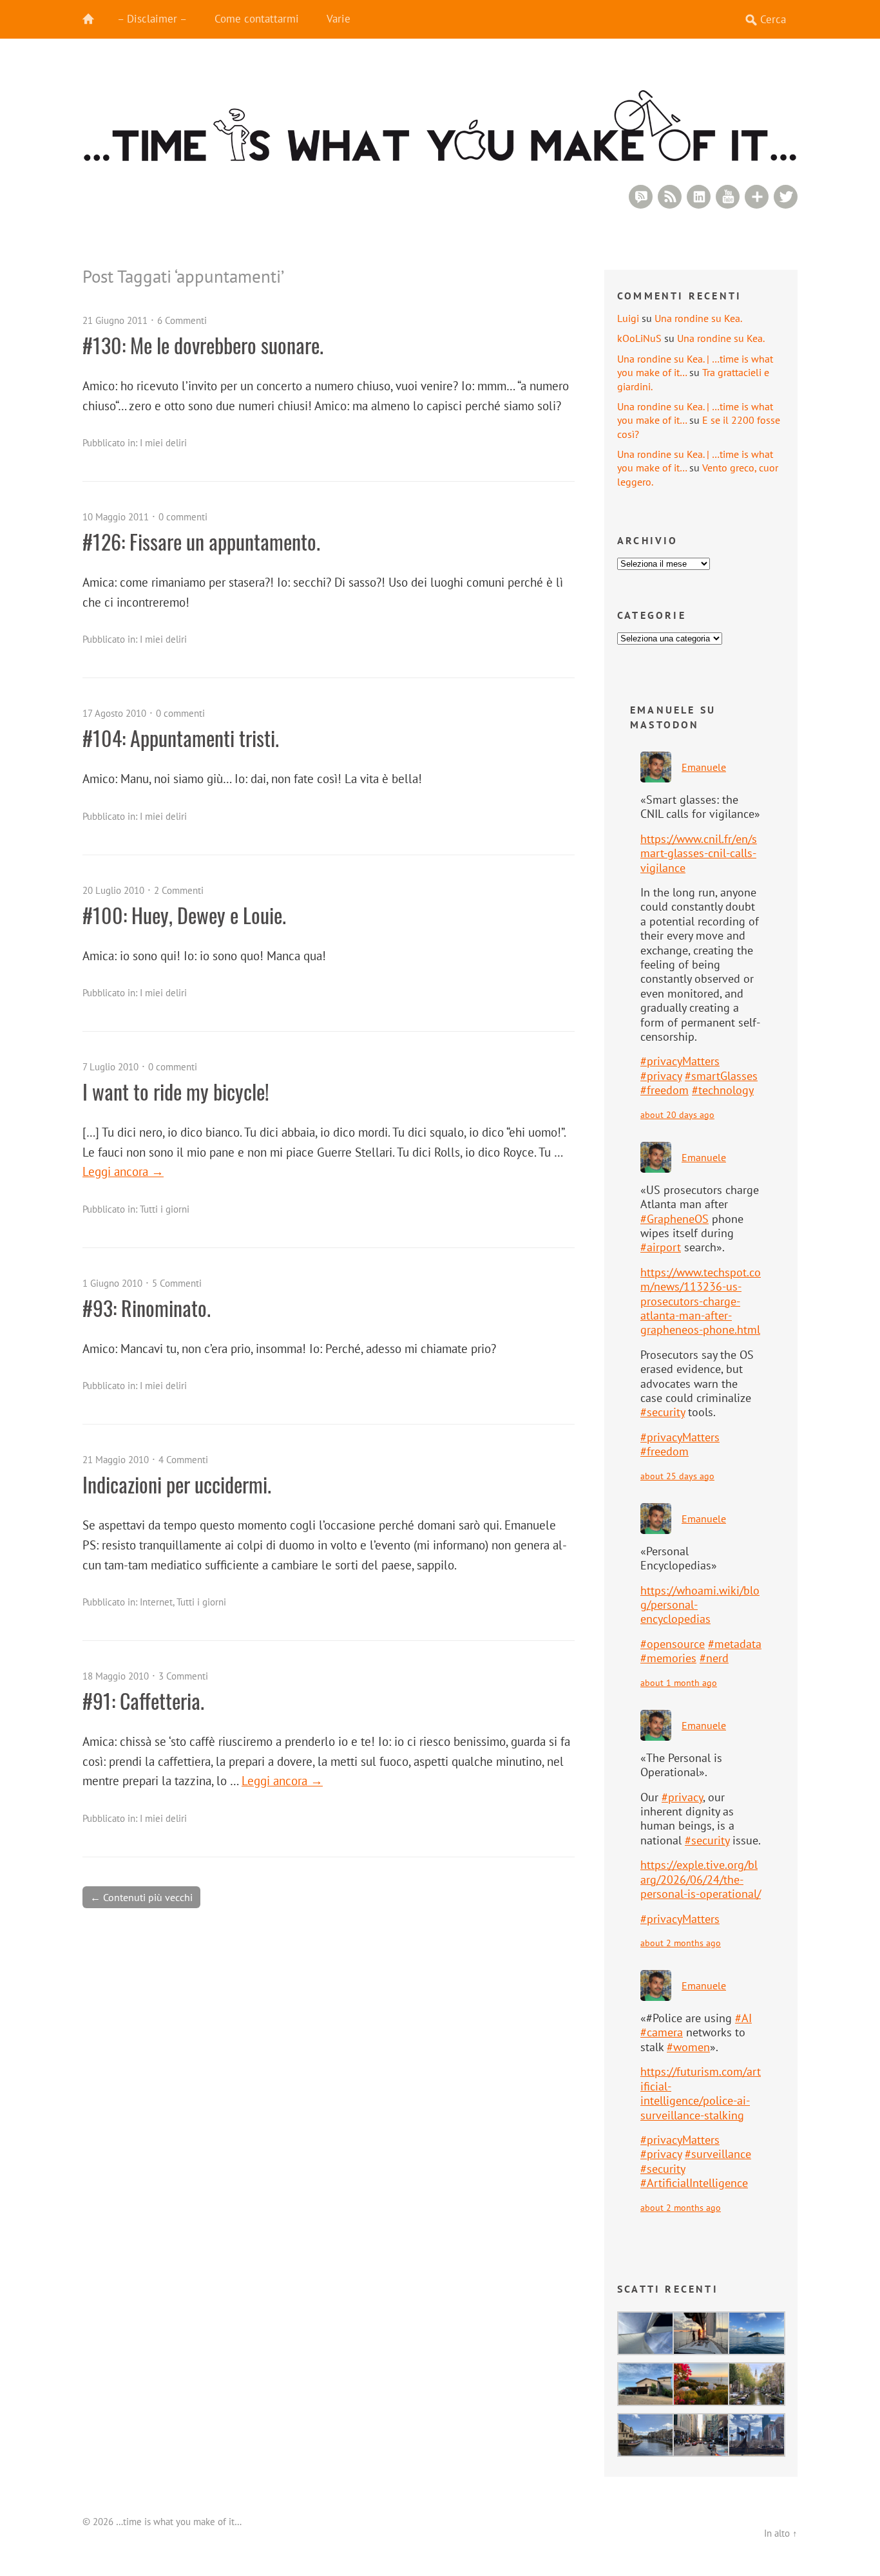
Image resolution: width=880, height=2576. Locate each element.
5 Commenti (177, 1283)
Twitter (786, 197)
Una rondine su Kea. (698, 318)
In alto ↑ (781, 2533)
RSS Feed (670, 197)
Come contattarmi (257, 19)
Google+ (757, 197)
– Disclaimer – (152, 19)
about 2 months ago (681, 1943)
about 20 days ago (677, 1114)
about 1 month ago (679, 1682)
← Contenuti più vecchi (141, 1897)
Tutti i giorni (165, 1209)
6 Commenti (182, 320)
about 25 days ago (677, 1476)
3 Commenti (183, 1676)
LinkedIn (699, 197)
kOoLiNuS (639, 338)
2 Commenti (179, 890)
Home (95, 19)
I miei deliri (163, 443)
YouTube (728, 197)
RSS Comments (641, 197)
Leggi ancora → (123, 1171)
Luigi (628, 318)
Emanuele (704, 767)
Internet (156, 1602)
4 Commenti (183, 1460)
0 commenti (183, 517)
